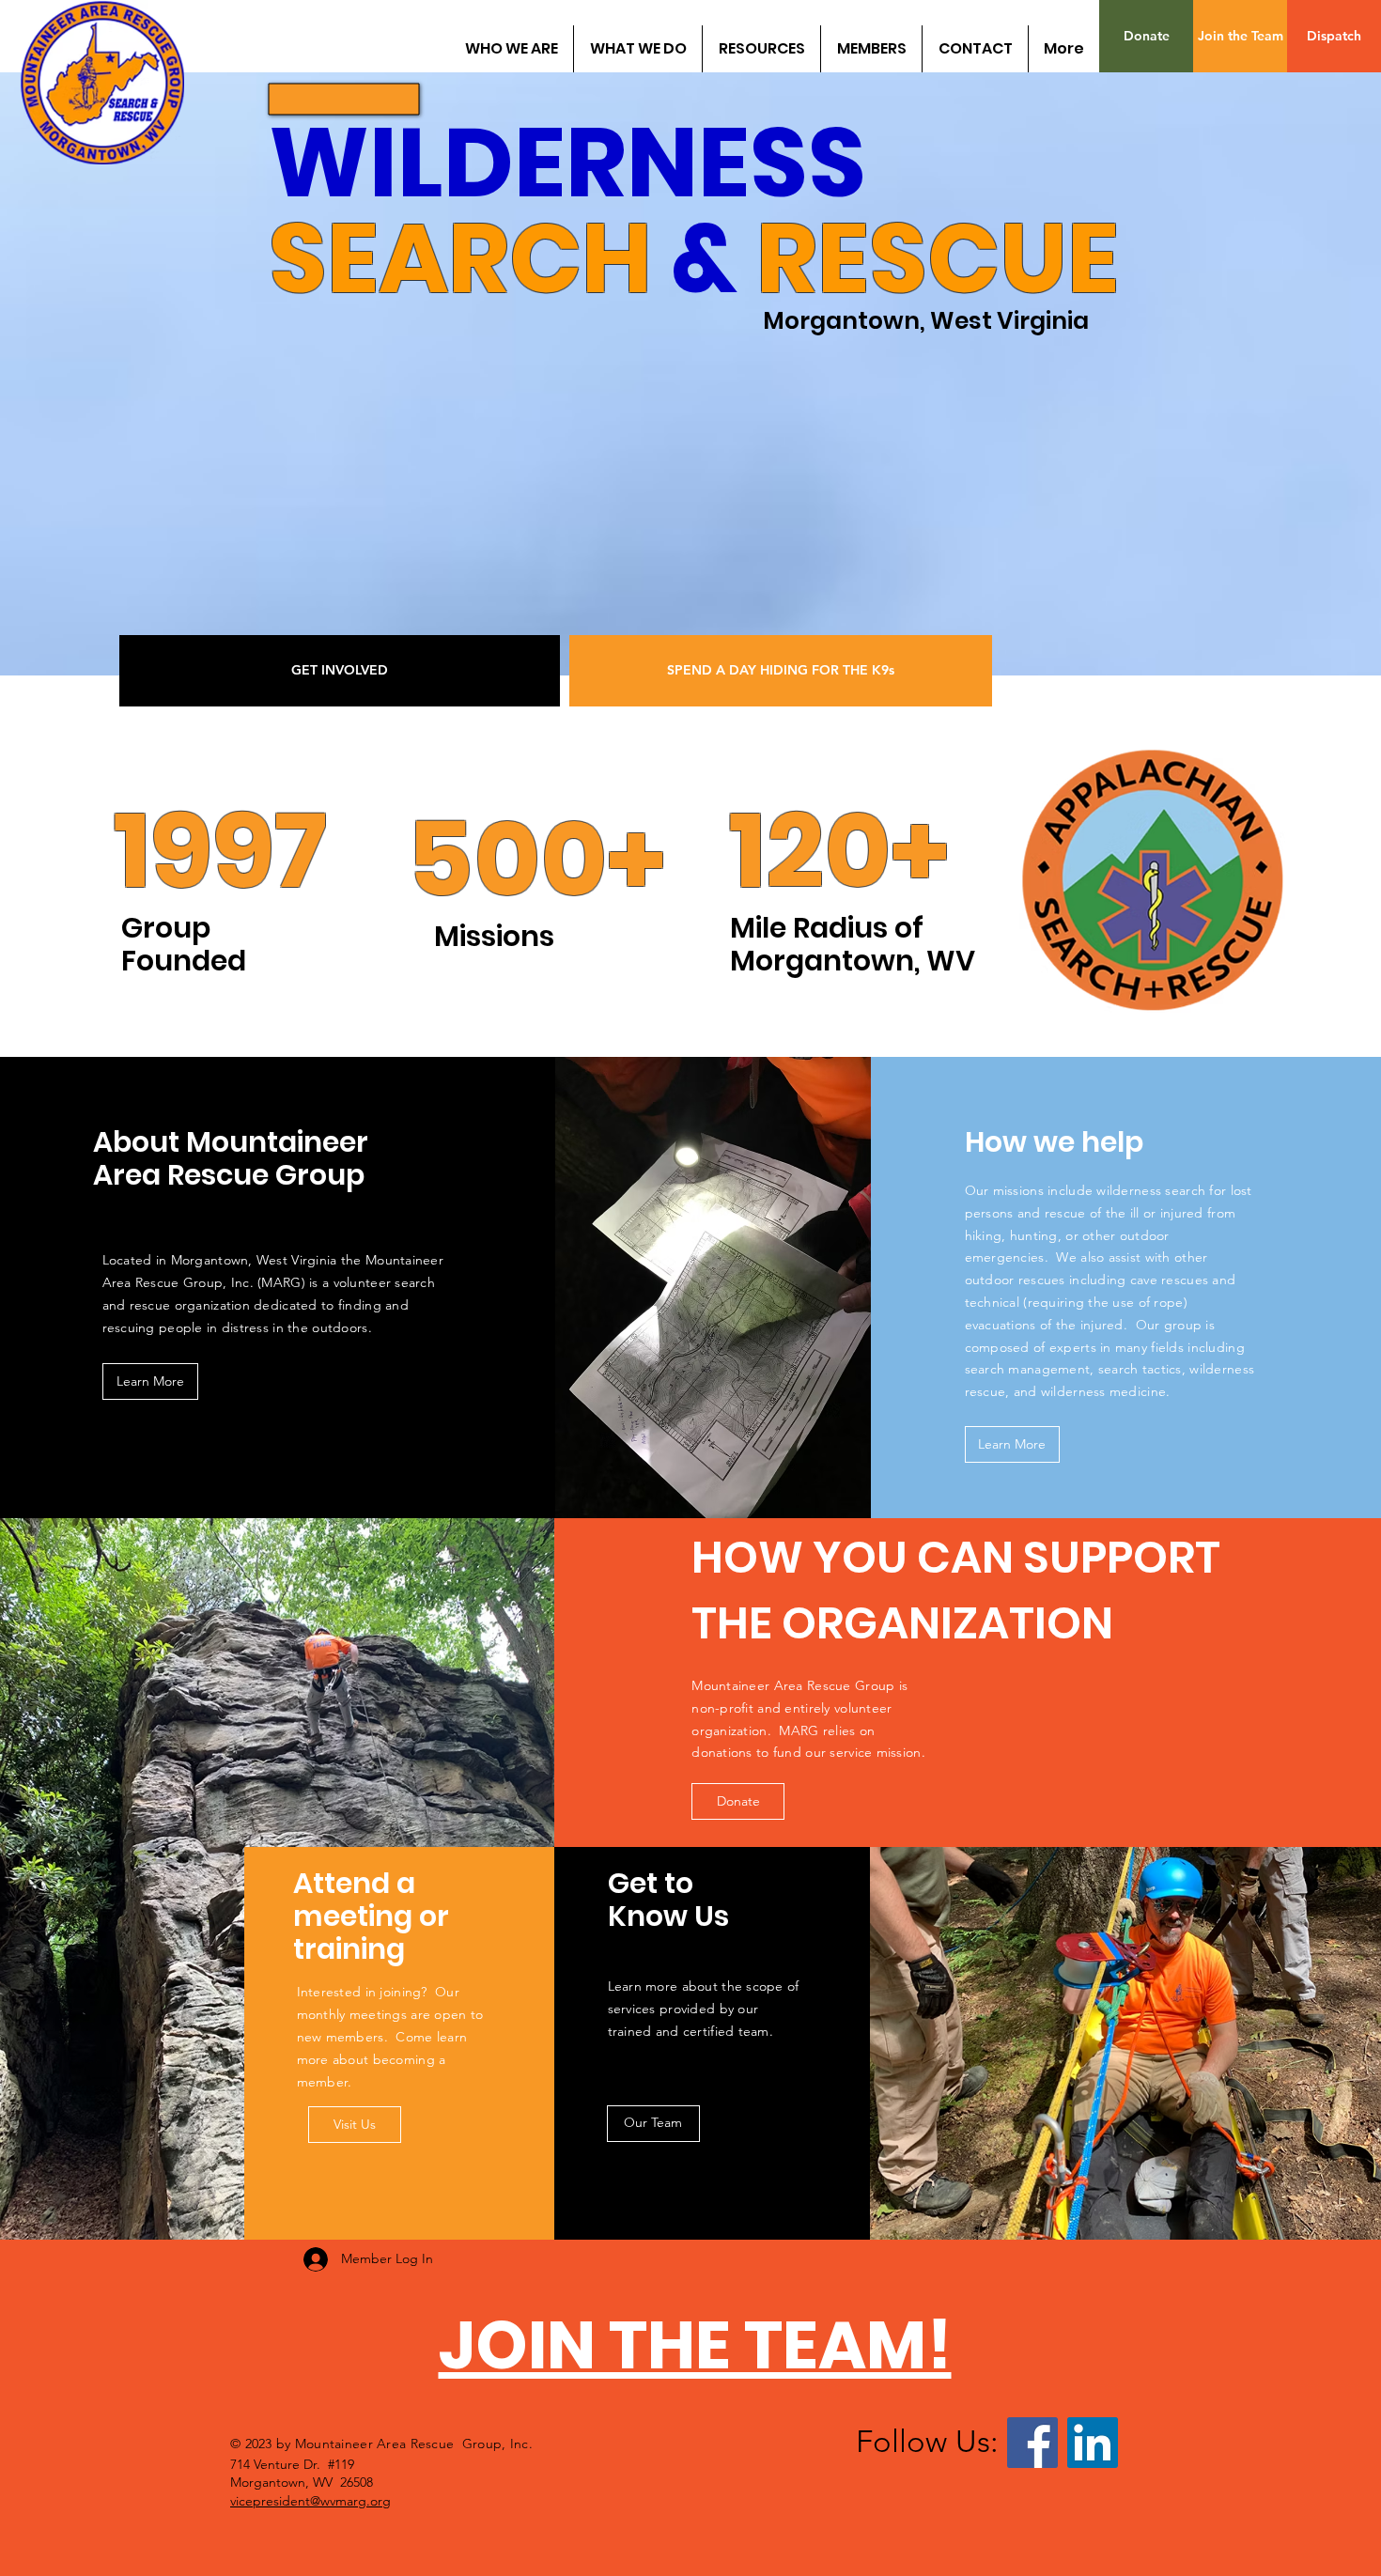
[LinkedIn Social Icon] (1093, 2443)
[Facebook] (1032, 2443)
